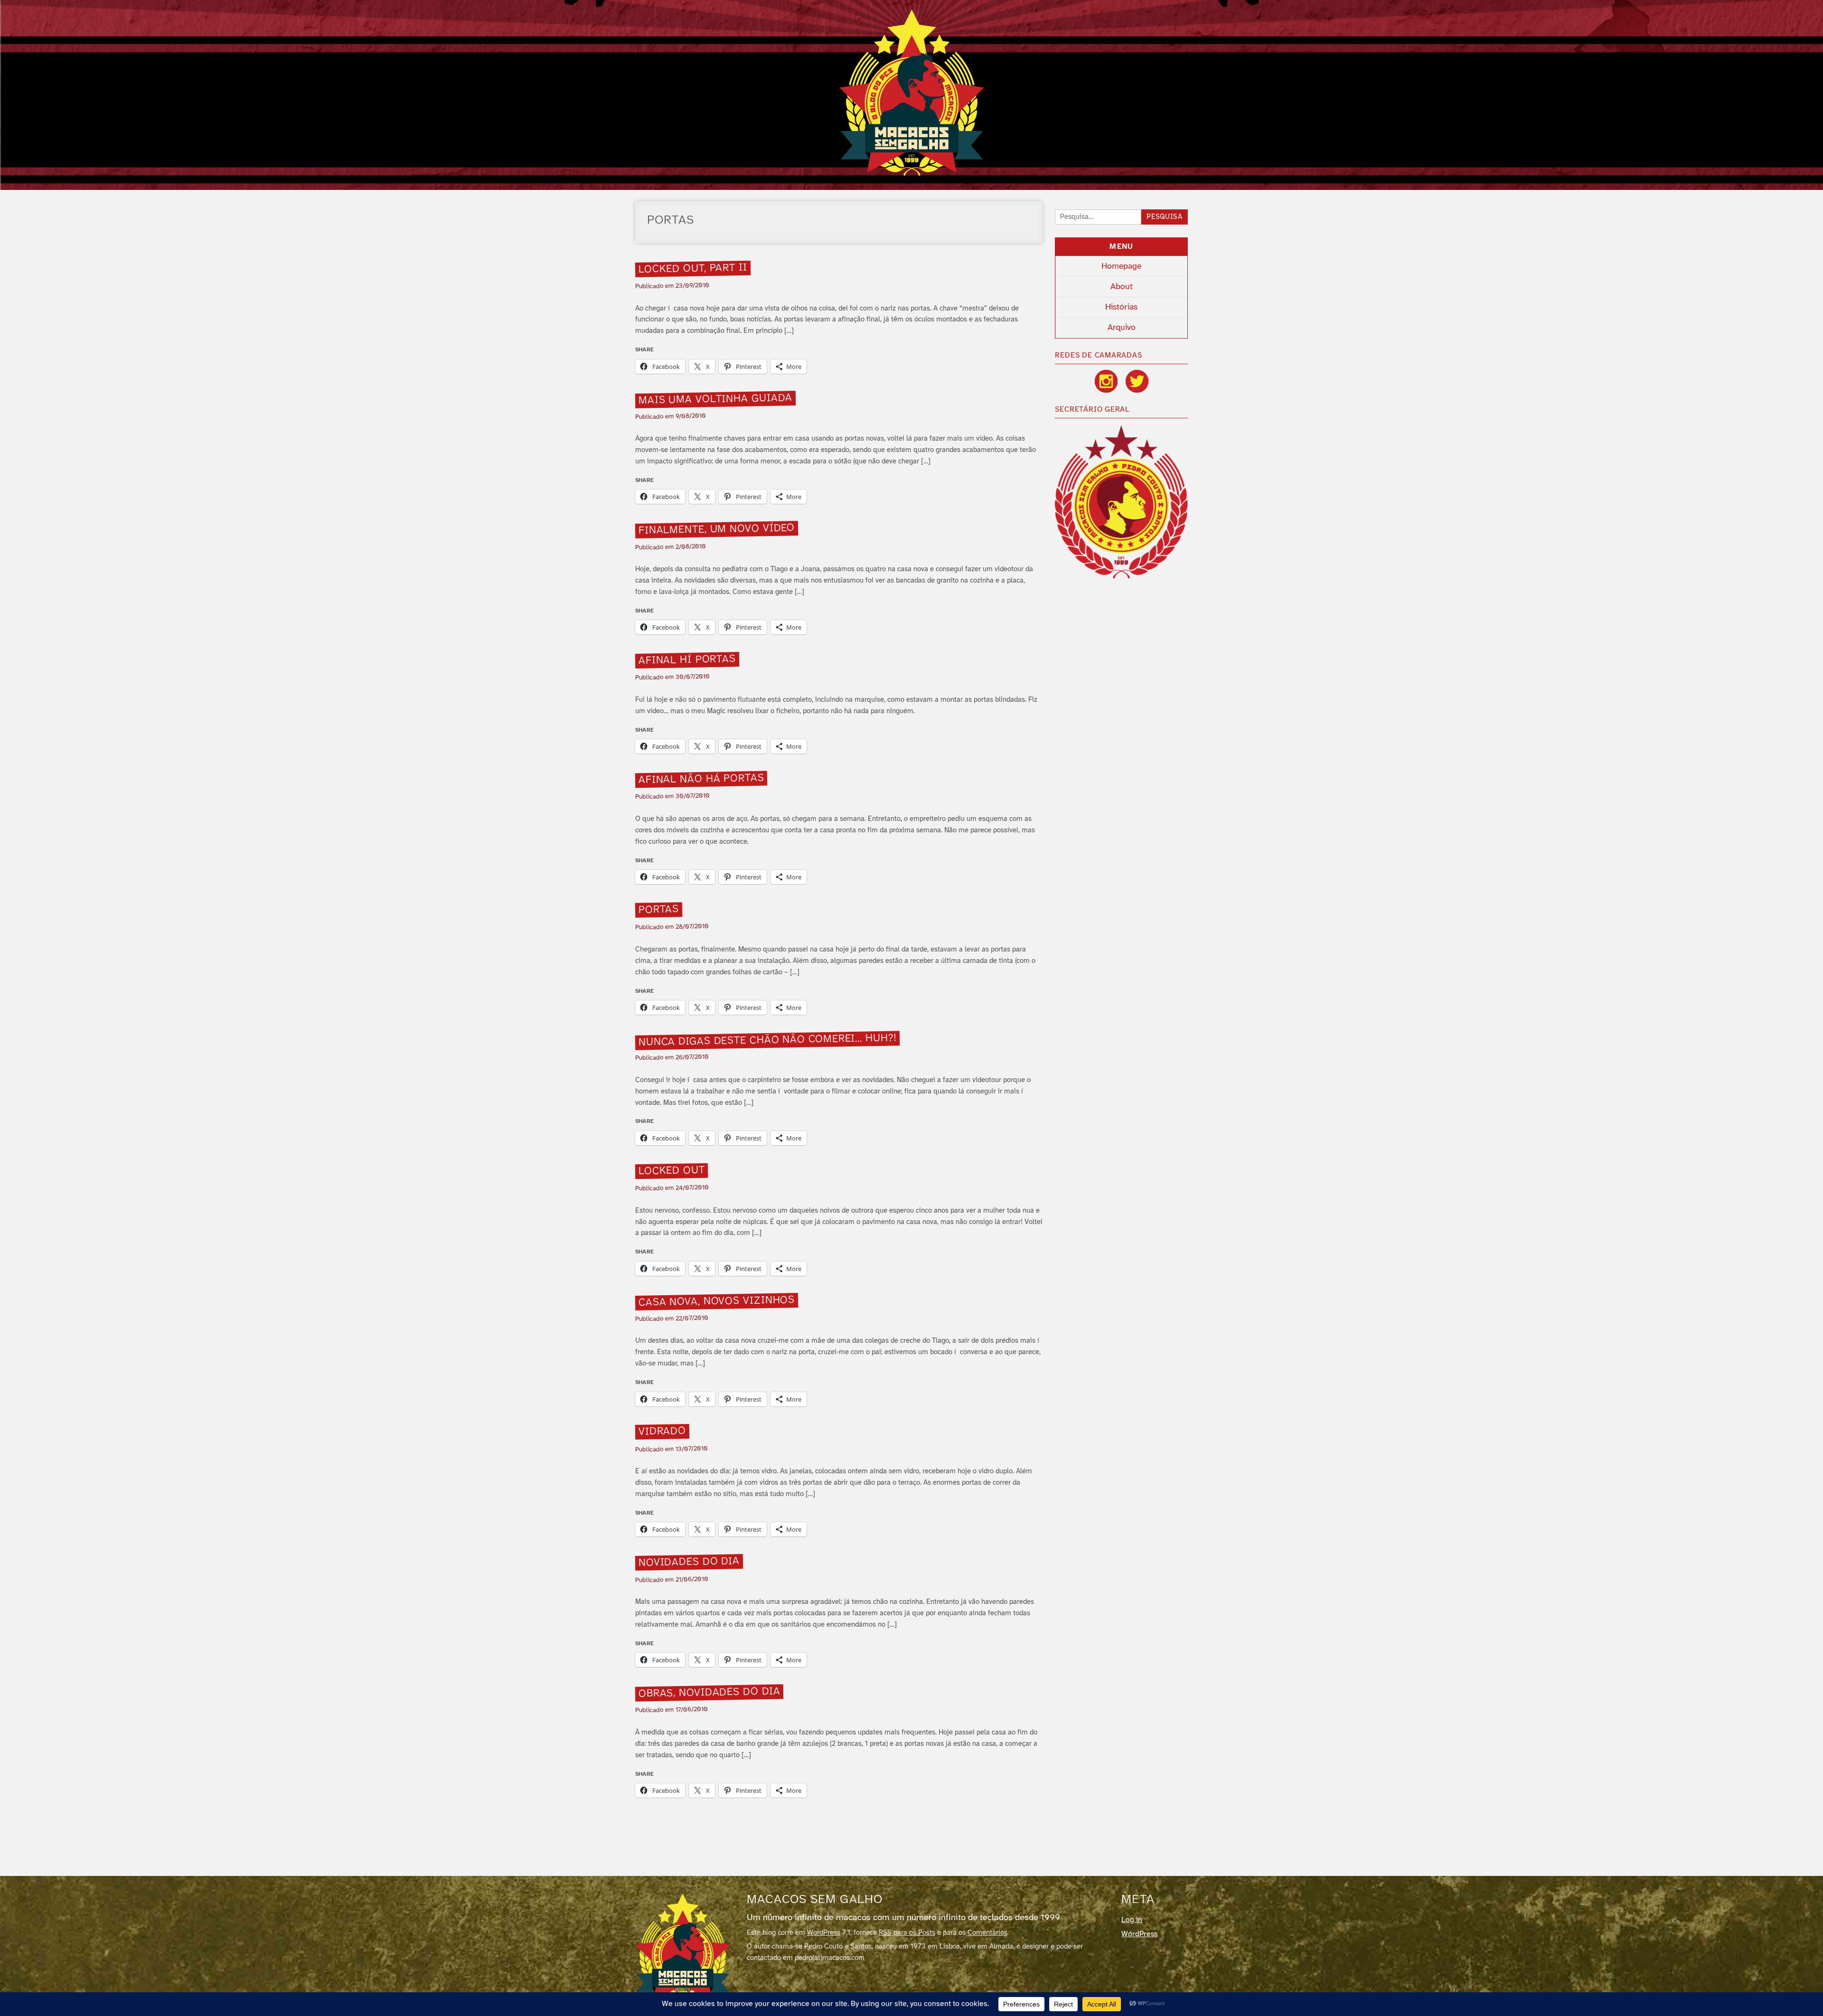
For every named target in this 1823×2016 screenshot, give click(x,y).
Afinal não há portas (701, 779)
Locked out (671, 1171)
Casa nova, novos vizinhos (716, 1301)
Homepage (1121, 266)
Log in (1132, 1920)
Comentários (987, 1933)
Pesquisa (1165, 217)
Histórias (1121, 307)
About (1122, 287)
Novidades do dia (689, 1563)
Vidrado (662, 1432)
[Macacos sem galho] (912, 93)
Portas (658, 910)
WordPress (824, 1933)
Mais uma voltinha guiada (715, 399)
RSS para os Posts (907, 1933)
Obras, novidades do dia (709, 1693)
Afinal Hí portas (687, 660)
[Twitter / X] (1137, 381)
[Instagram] (1106, 381)
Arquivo (1122, 328)
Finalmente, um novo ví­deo (716, 530)
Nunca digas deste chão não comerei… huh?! (767, 1040)
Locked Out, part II (692, 269)
